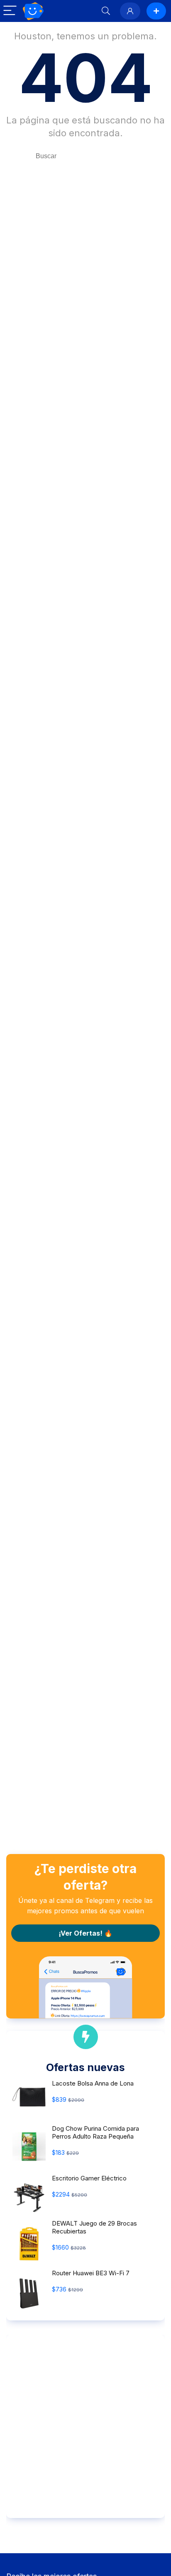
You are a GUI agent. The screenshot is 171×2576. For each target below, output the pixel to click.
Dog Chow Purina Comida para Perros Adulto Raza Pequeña (95, 2132)
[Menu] (10, 11)
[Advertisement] (85, 2426)
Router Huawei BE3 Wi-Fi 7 (91, 2273)
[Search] (106, 11)
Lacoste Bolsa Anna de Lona (93, 2083)
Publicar (156, 11)
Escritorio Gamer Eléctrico (89, 2178)
